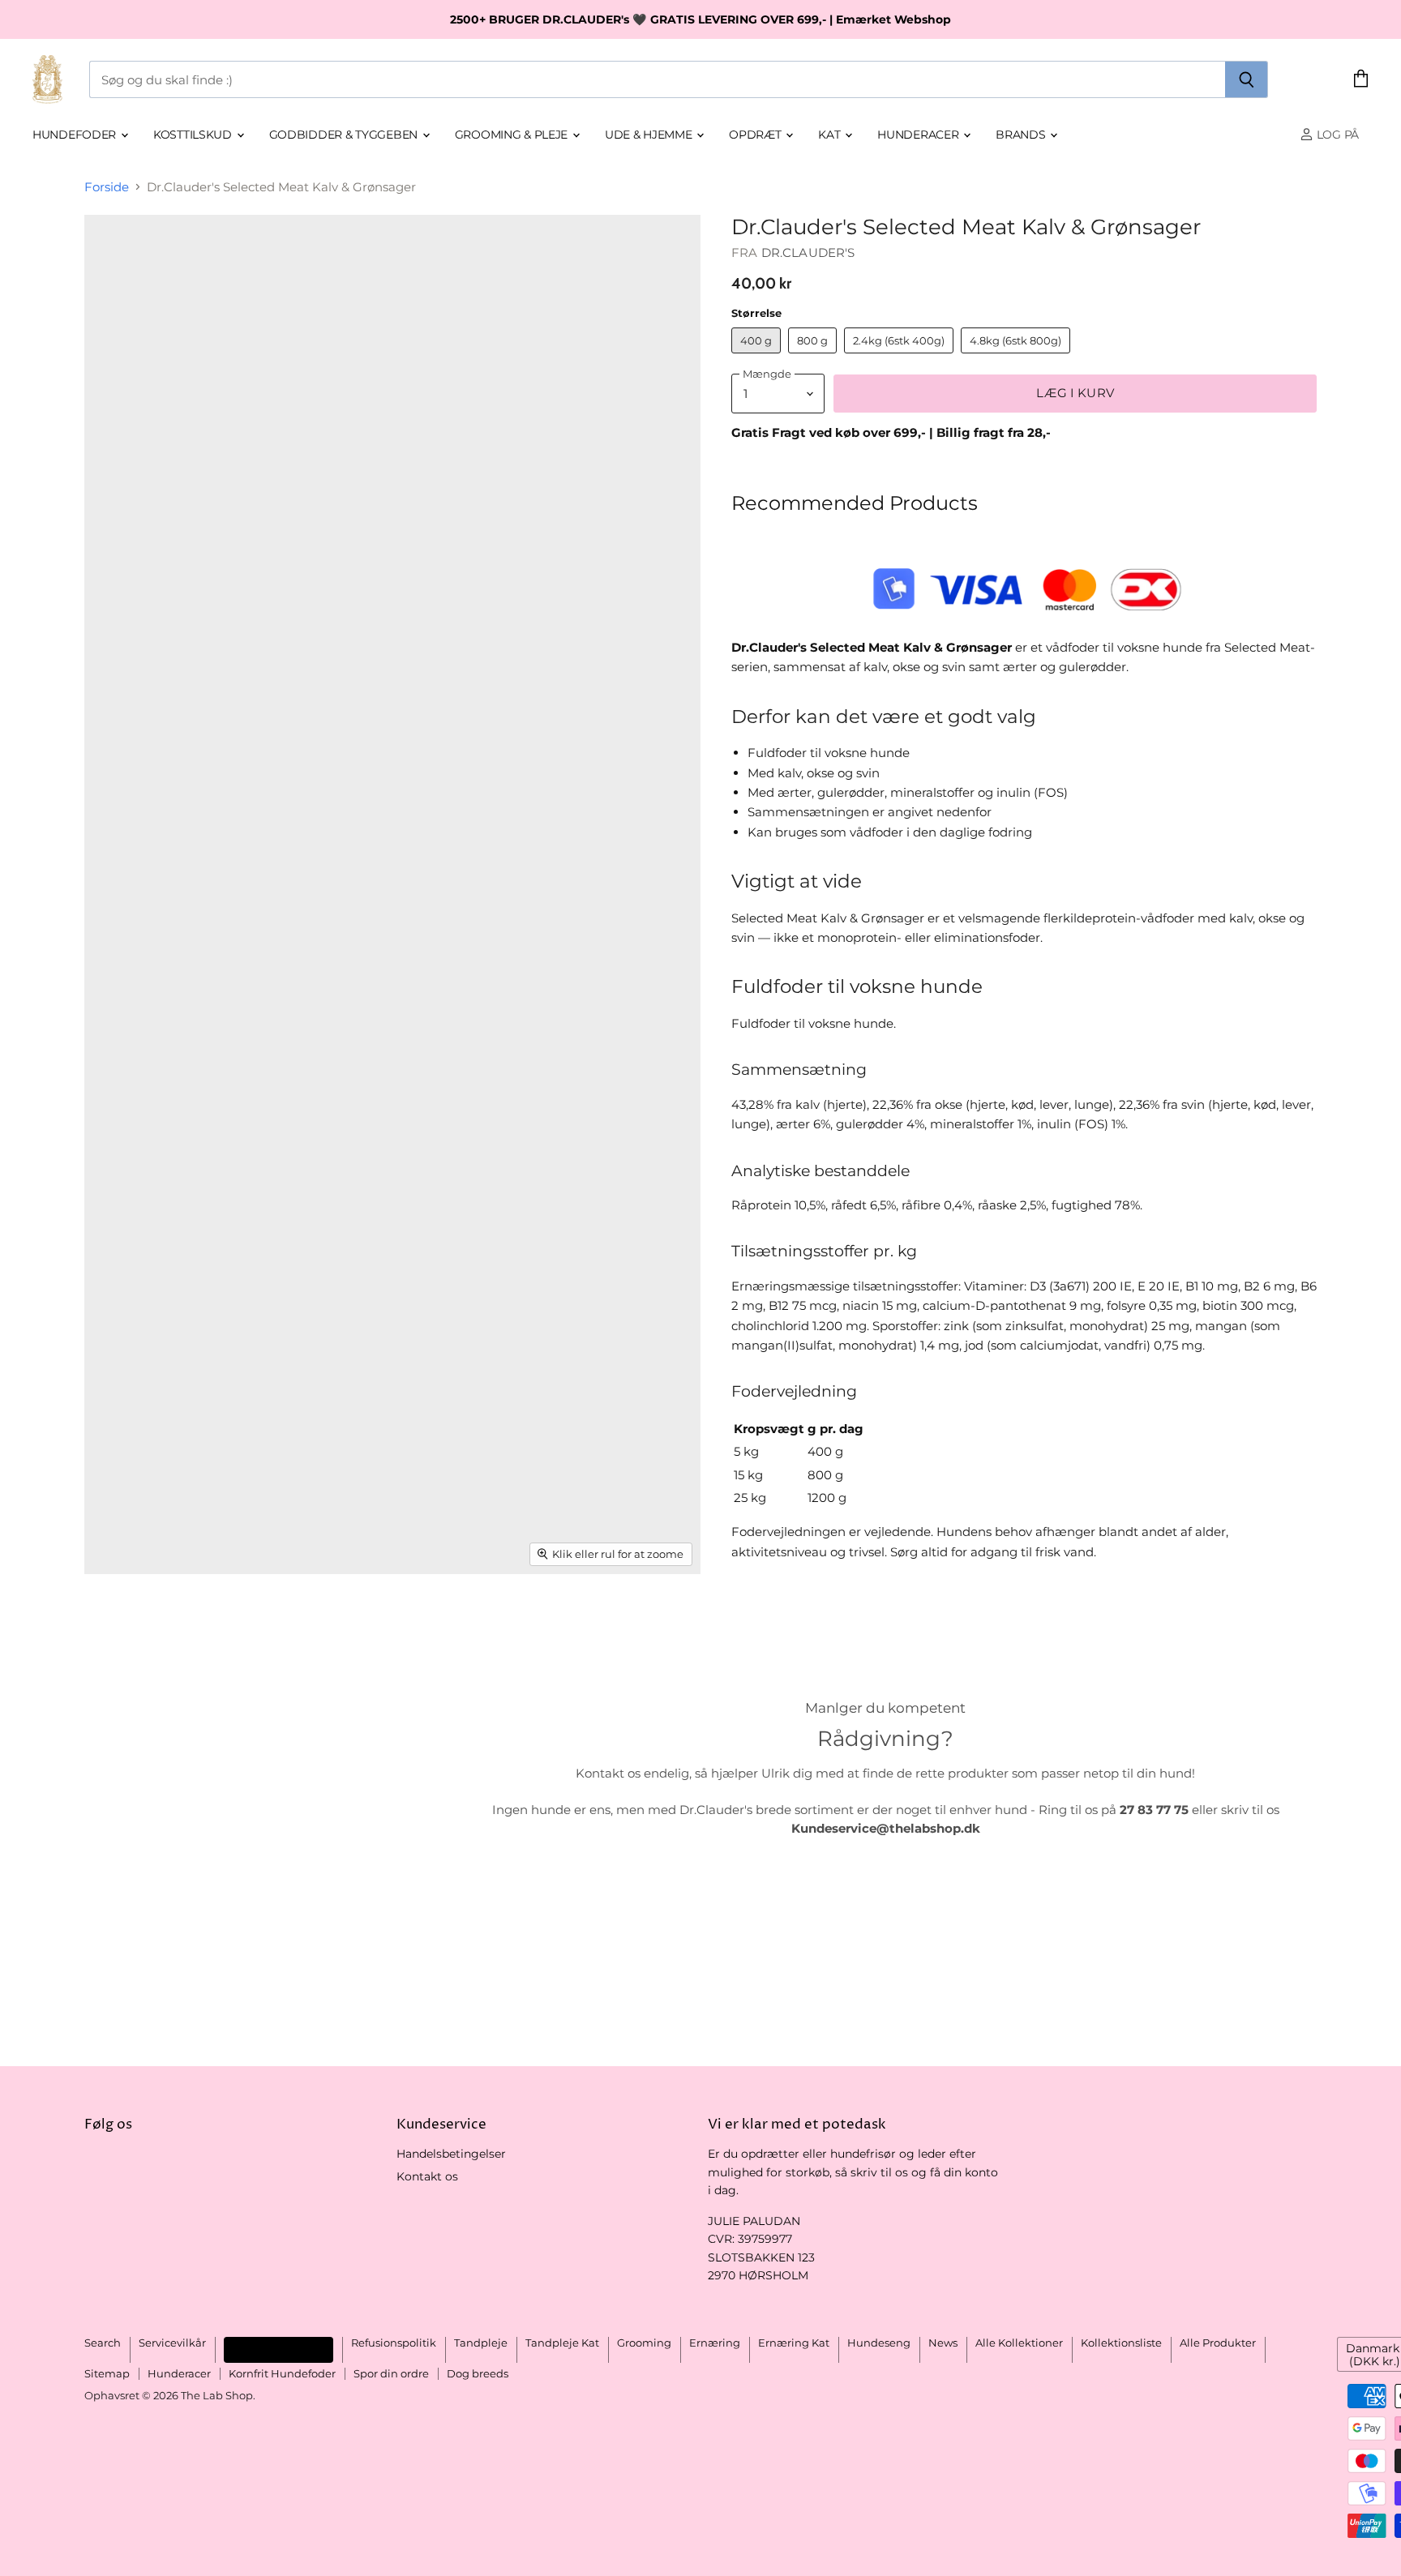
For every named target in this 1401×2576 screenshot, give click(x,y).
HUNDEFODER (76, 135)
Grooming (644, 2343)
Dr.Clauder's (808, 252)
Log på (1336, 135)
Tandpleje (481, 2343)
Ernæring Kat (794, 2343)
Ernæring (715, 2343)
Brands (1022, 135)
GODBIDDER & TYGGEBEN (345, 135)
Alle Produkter (1218, 2343)
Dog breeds (478, 2373)
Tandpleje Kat (562, 2343)
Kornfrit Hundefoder (282, 2373)
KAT (831, 135)
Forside (107, 187)
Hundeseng (879, 2343)
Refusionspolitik (394, 2343)
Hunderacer (919, 135)
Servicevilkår (172, 2343)
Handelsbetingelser (451, 2154)
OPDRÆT (756, 135)
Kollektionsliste (1121, 2343)
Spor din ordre (391, 2373)
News (943, 2343)
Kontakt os (427, 2176)
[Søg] (1247, 79)
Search (103, 2343)
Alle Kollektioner (1019, 2343)
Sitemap (107, 2373)
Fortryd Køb (278, 2349)
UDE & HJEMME (650, 135)
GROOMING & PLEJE (513, 135)
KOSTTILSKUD (194, 135)
